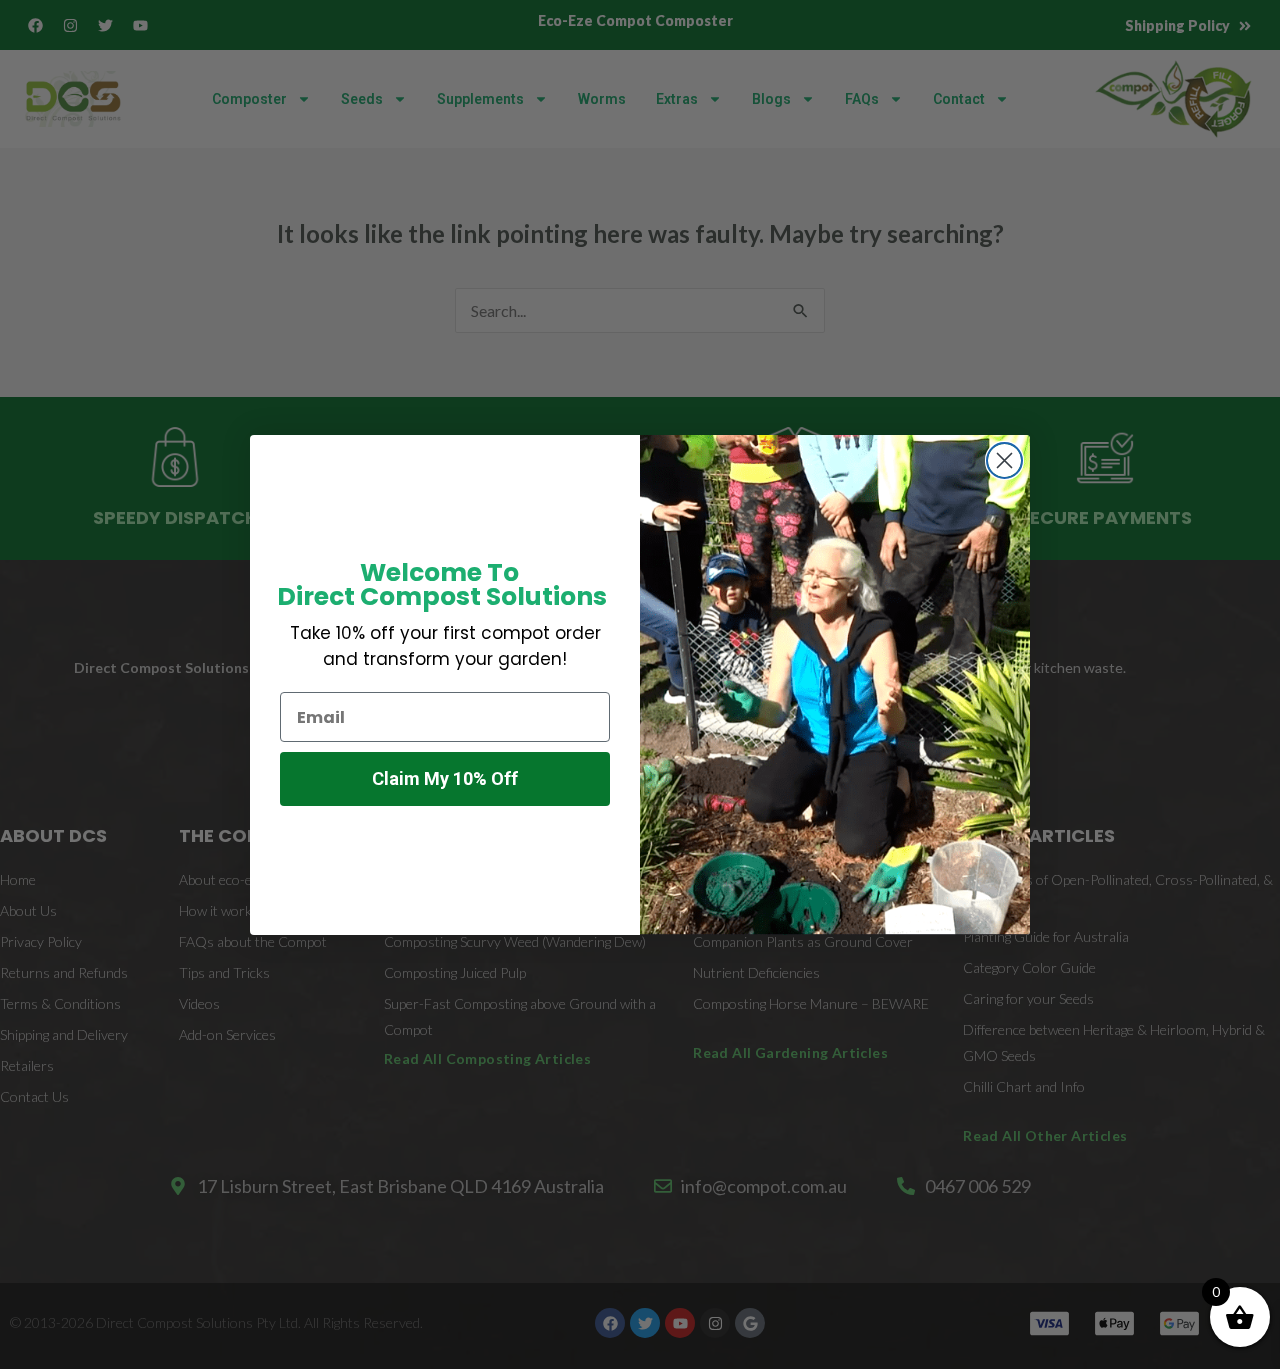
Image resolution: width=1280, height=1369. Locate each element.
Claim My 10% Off (445, 778)
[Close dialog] (1004, 460)
